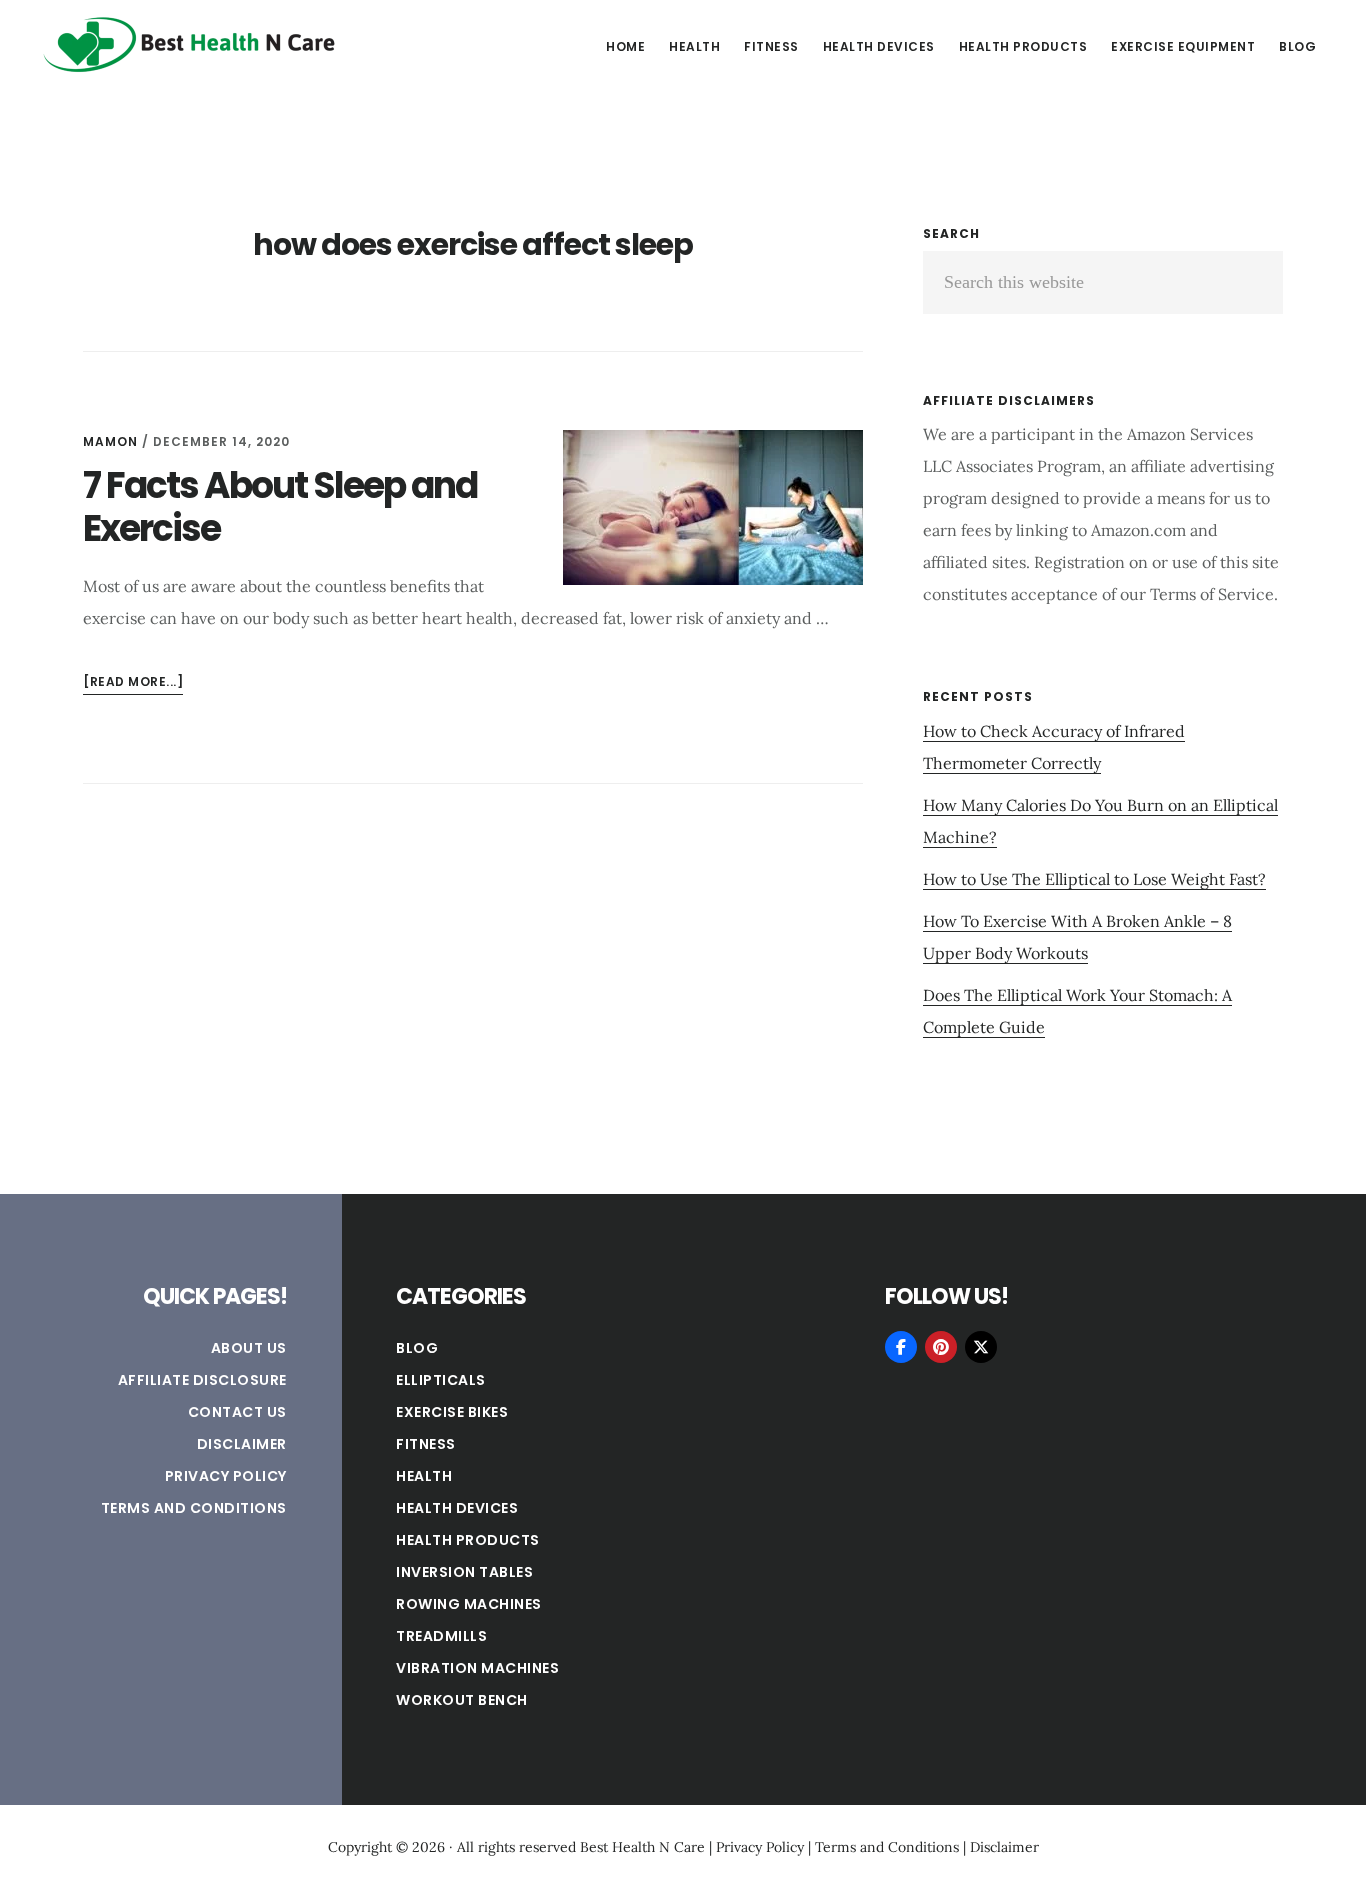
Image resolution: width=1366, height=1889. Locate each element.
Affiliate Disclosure (202, 1380)
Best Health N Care (190, 44)
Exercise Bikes (452, 1412)
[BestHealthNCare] (901, 1347)
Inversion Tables (464, 1572)
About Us (249, 1348)
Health (424, 1476)
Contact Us (237, 1412)
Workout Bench (462, 1700)
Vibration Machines (477, 1668)
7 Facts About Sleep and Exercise (280, 507)
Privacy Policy (226, 1476)
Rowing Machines (469, 1604)
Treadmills (441, 1636)
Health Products (468, 1540)
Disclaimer (242, 1444)
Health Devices (457, 1508)
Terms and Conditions (194, 1508)
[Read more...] (133, 683)
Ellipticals (441, 1380)
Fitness (426, 1444)
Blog (417, 1348)
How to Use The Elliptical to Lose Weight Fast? (1094, 879)
